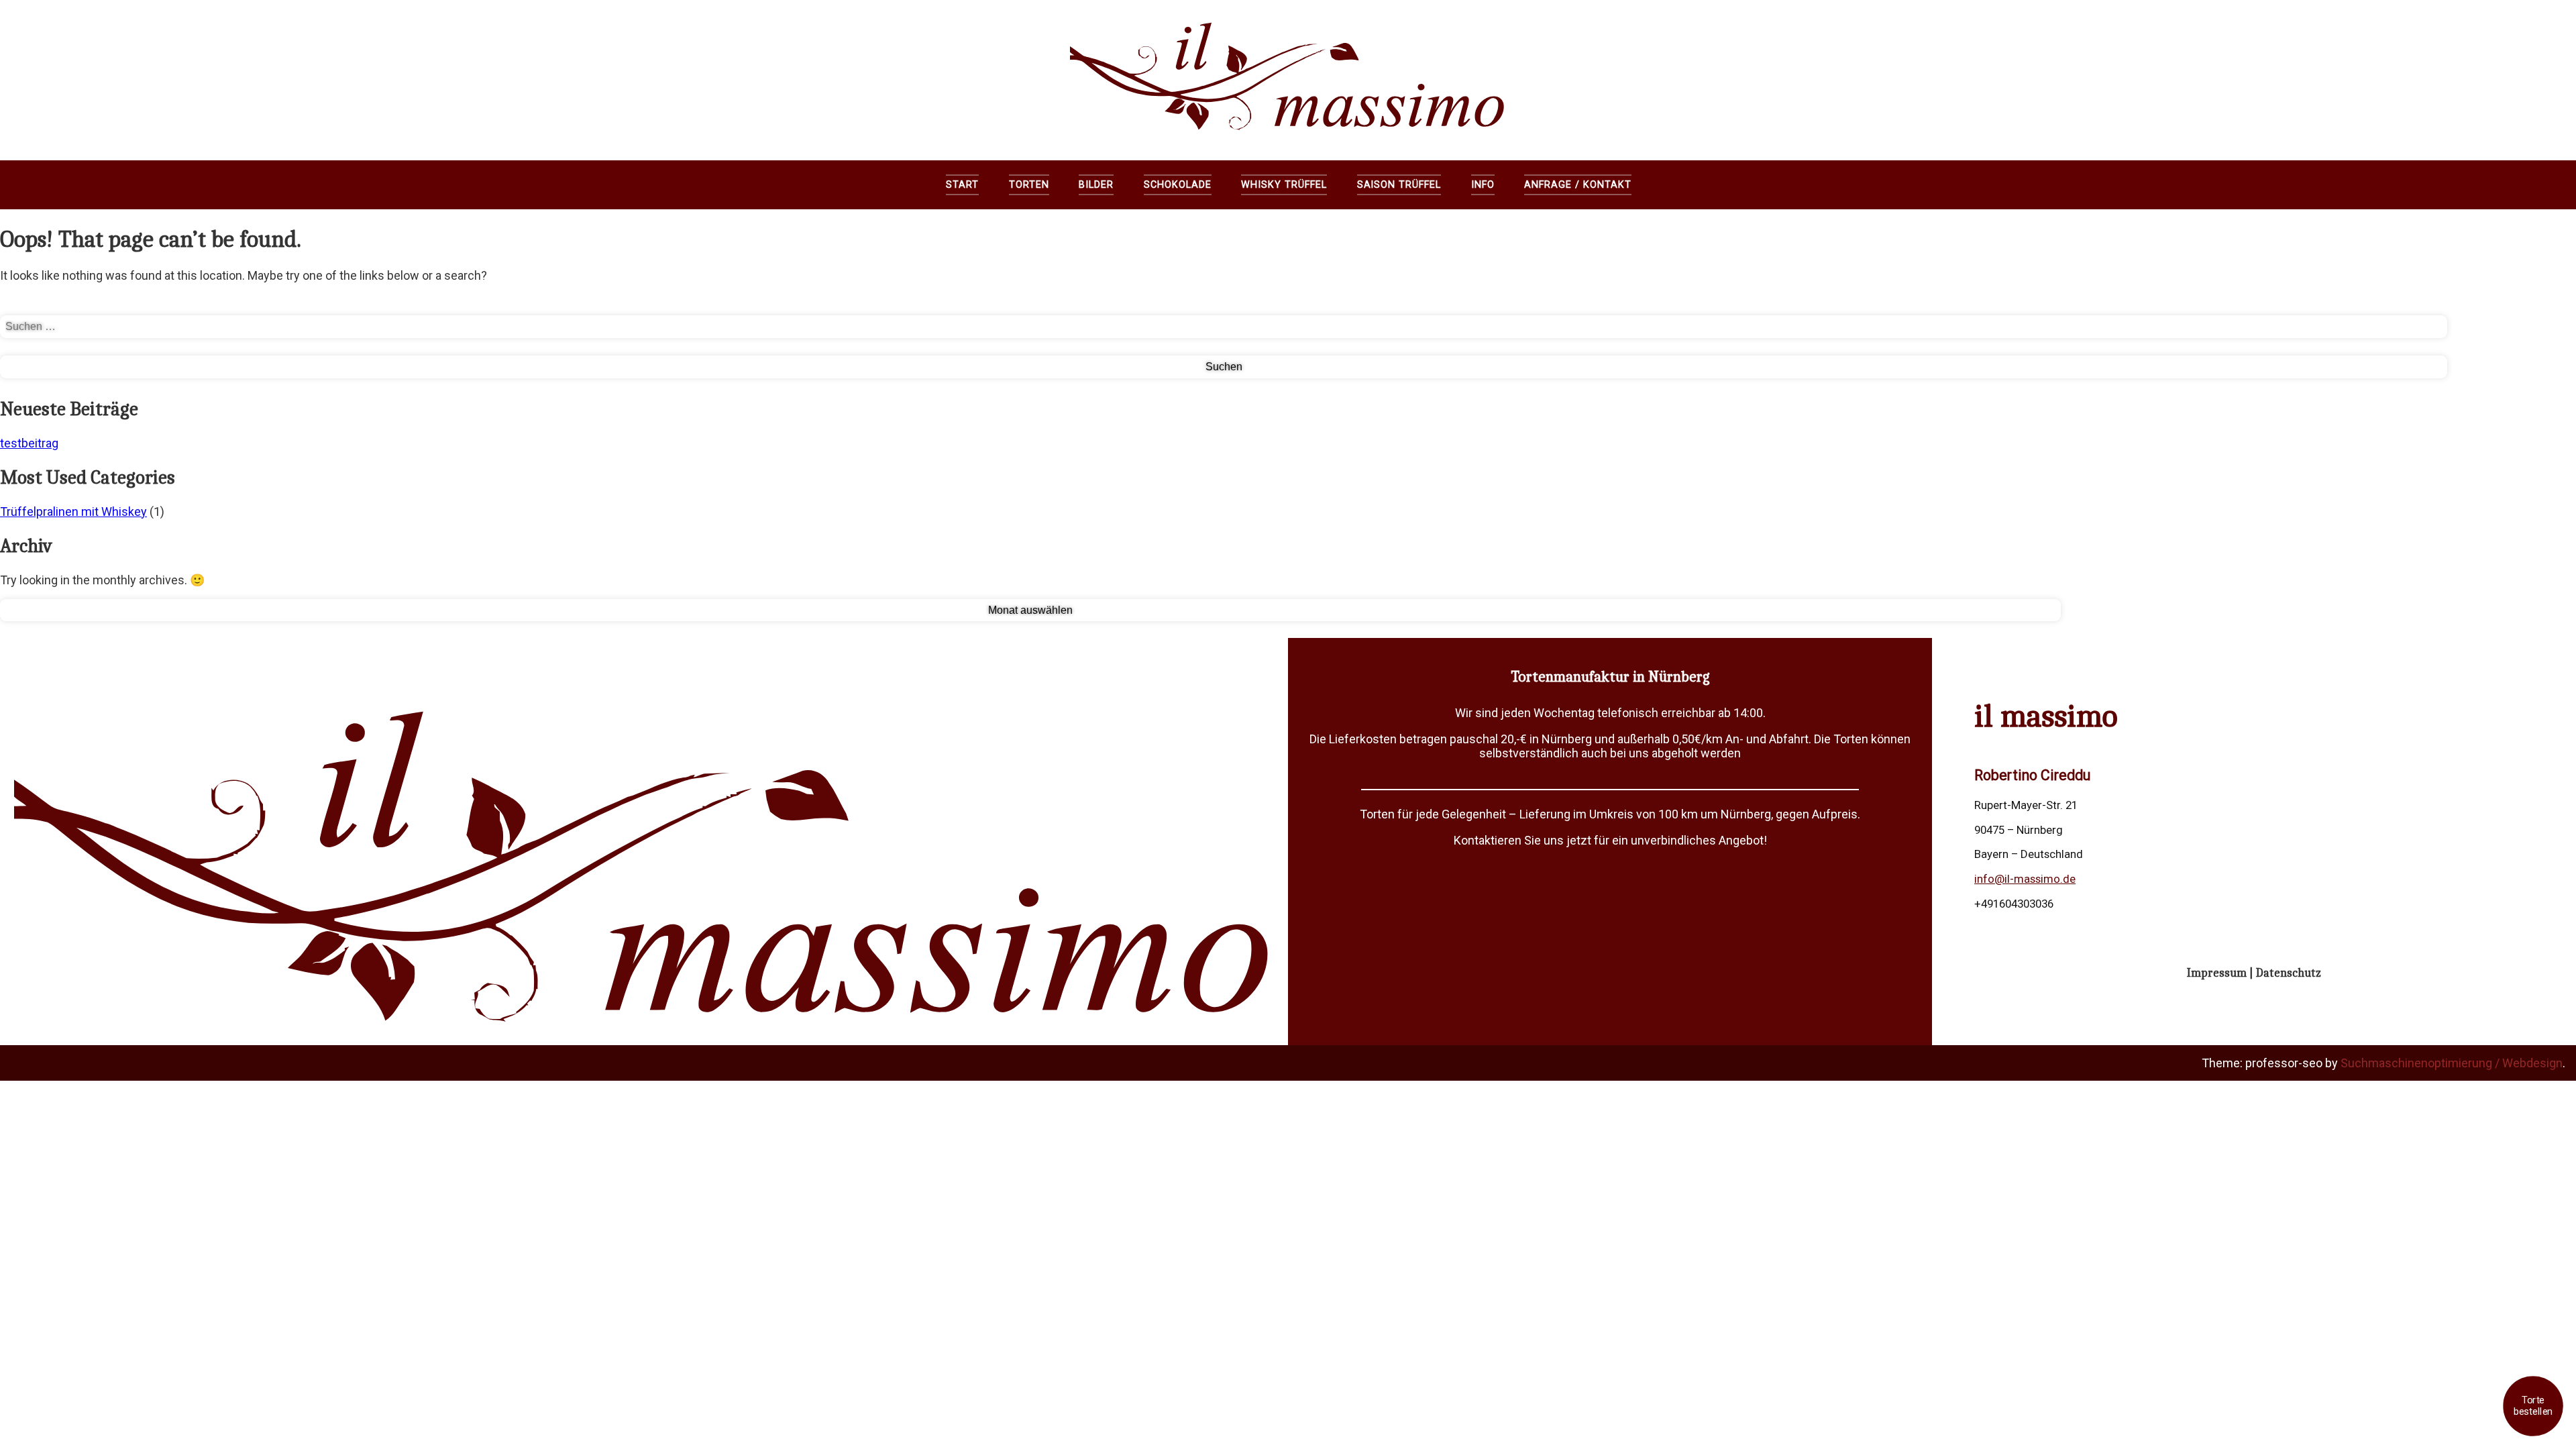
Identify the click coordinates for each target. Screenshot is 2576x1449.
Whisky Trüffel (1284, 185)
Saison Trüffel (1399, 185)
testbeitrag (29, 443)
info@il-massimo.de (2025, 879)
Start (962, 185)
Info (1483, 185)
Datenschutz (2289, 973)
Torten (1029, 185)
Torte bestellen (2533, 1406)
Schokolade (1178, 185)
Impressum (2217, 973)
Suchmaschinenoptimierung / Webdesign (2452, 1063)
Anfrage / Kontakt (1577, 185)
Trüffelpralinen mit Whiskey (73, 512)
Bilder (1096, 185)
